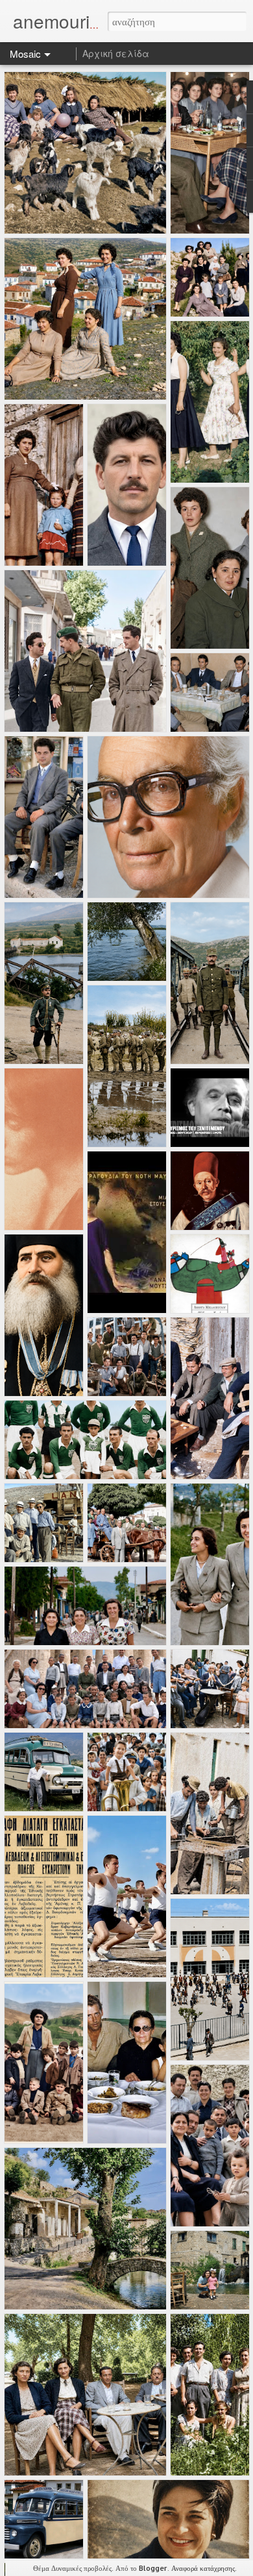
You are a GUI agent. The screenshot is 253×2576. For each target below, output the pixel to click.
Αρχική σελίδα (116, 53)
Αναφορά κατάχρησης (203, 2568)
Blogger (153, 2568)
